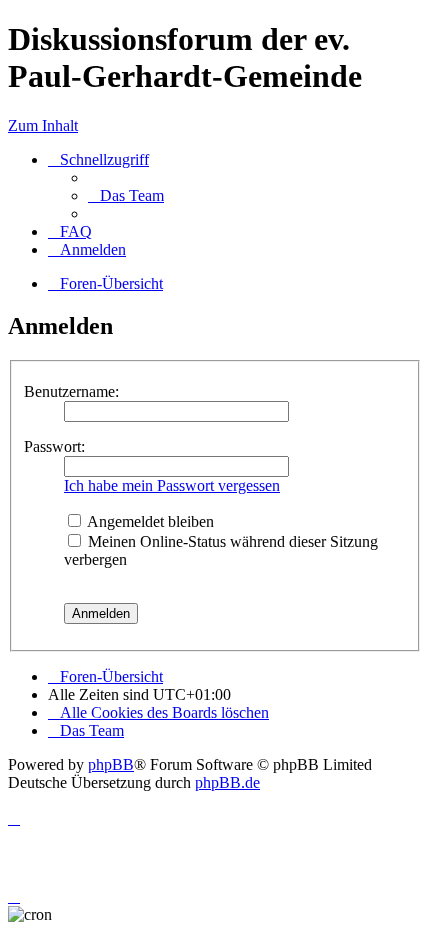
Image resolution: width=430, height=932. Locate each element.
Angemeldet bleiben (149, 521)
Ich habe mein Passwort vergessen (172, 485)
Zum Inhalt (43, 125)
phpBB (111, 764)
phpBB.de (227, 782)
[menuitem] (126, 195)
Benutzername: (71, 391)
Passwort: (54, 446)
